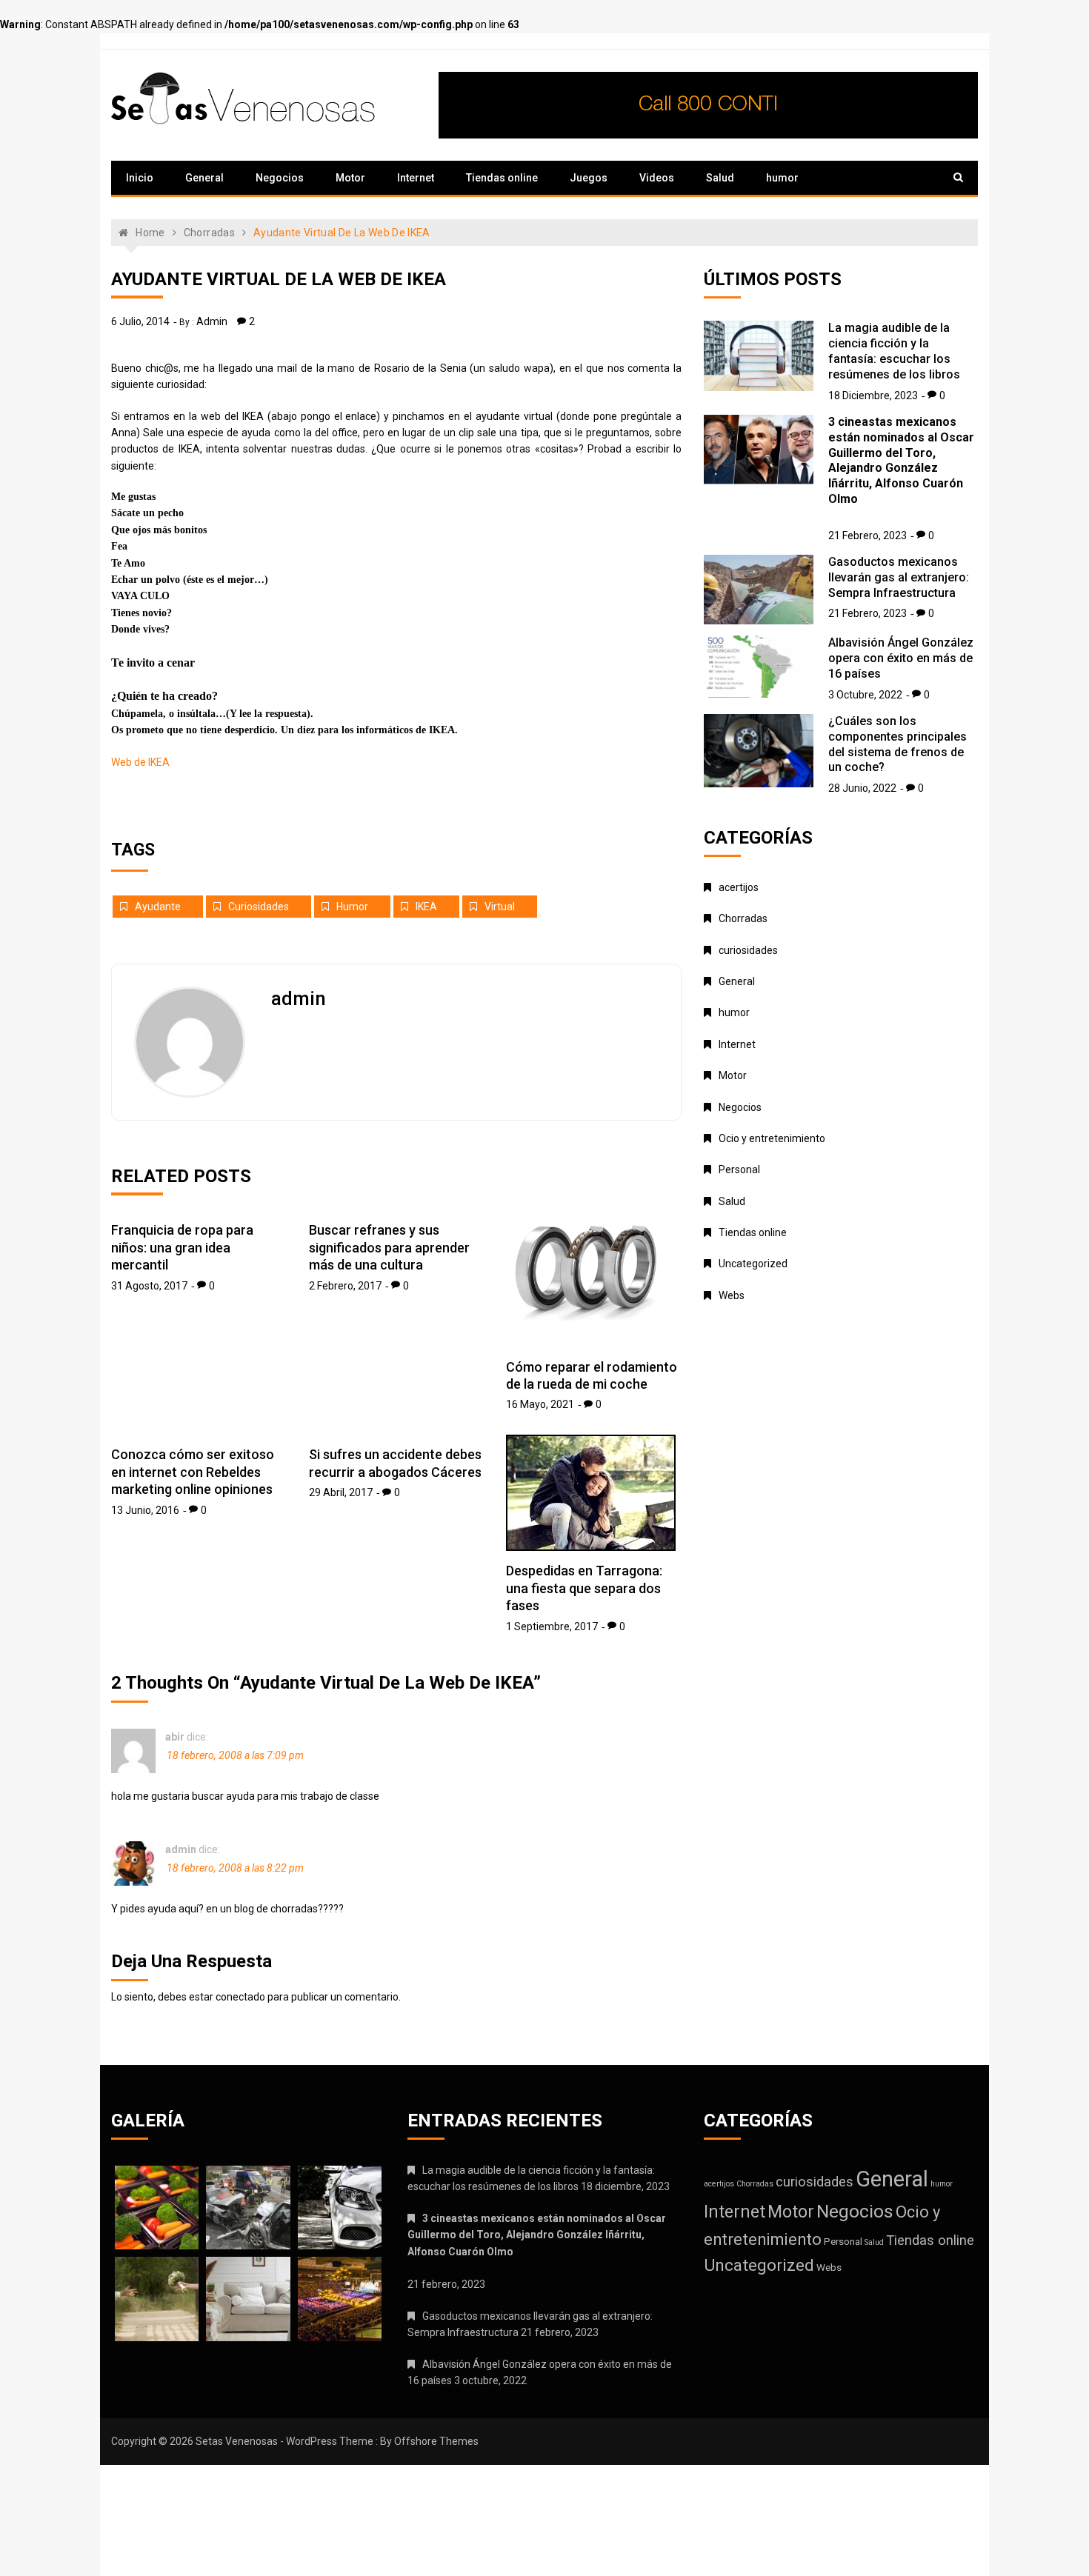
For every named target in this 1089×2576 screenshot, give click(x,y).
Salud (720, 178)
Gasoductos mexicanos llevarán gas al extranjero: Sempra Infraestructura (899, 577)
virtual (500, 907)
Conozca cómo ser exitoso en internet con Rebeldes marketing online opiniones (193, 1472)
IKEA (426, 907)
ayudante (158, 907)
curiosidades (259, 907)
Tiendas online (502, 178)
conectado (240, 1997)
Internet (416, 178)
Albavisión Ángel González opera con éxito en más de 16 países (901, 658)
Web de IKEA (140, 762)
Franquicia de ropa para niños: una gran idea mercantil (182, 1247)
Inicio (140, 178)
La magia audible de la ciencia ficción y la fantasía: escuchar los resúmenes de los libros (894, 351)
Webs (732, 1295)
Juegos (589, 178)
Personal (739, 1169)
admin (212, 321)
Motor (350, 178)
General (204, 178)
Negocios (280, 178)
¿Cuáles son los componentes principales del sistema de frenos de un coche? (897, 744)
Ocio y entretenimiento (772, 1138)
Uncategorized (753, 1264)
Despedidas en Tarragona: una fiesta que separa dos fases (584, 1588)
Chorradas (743, 918)
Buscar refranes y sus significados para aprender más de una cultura (389, 1247)
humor (782, 178)
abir (175, 1737)
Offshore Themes (436, 2441)
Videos (657, 178)
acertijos (739, 887)
